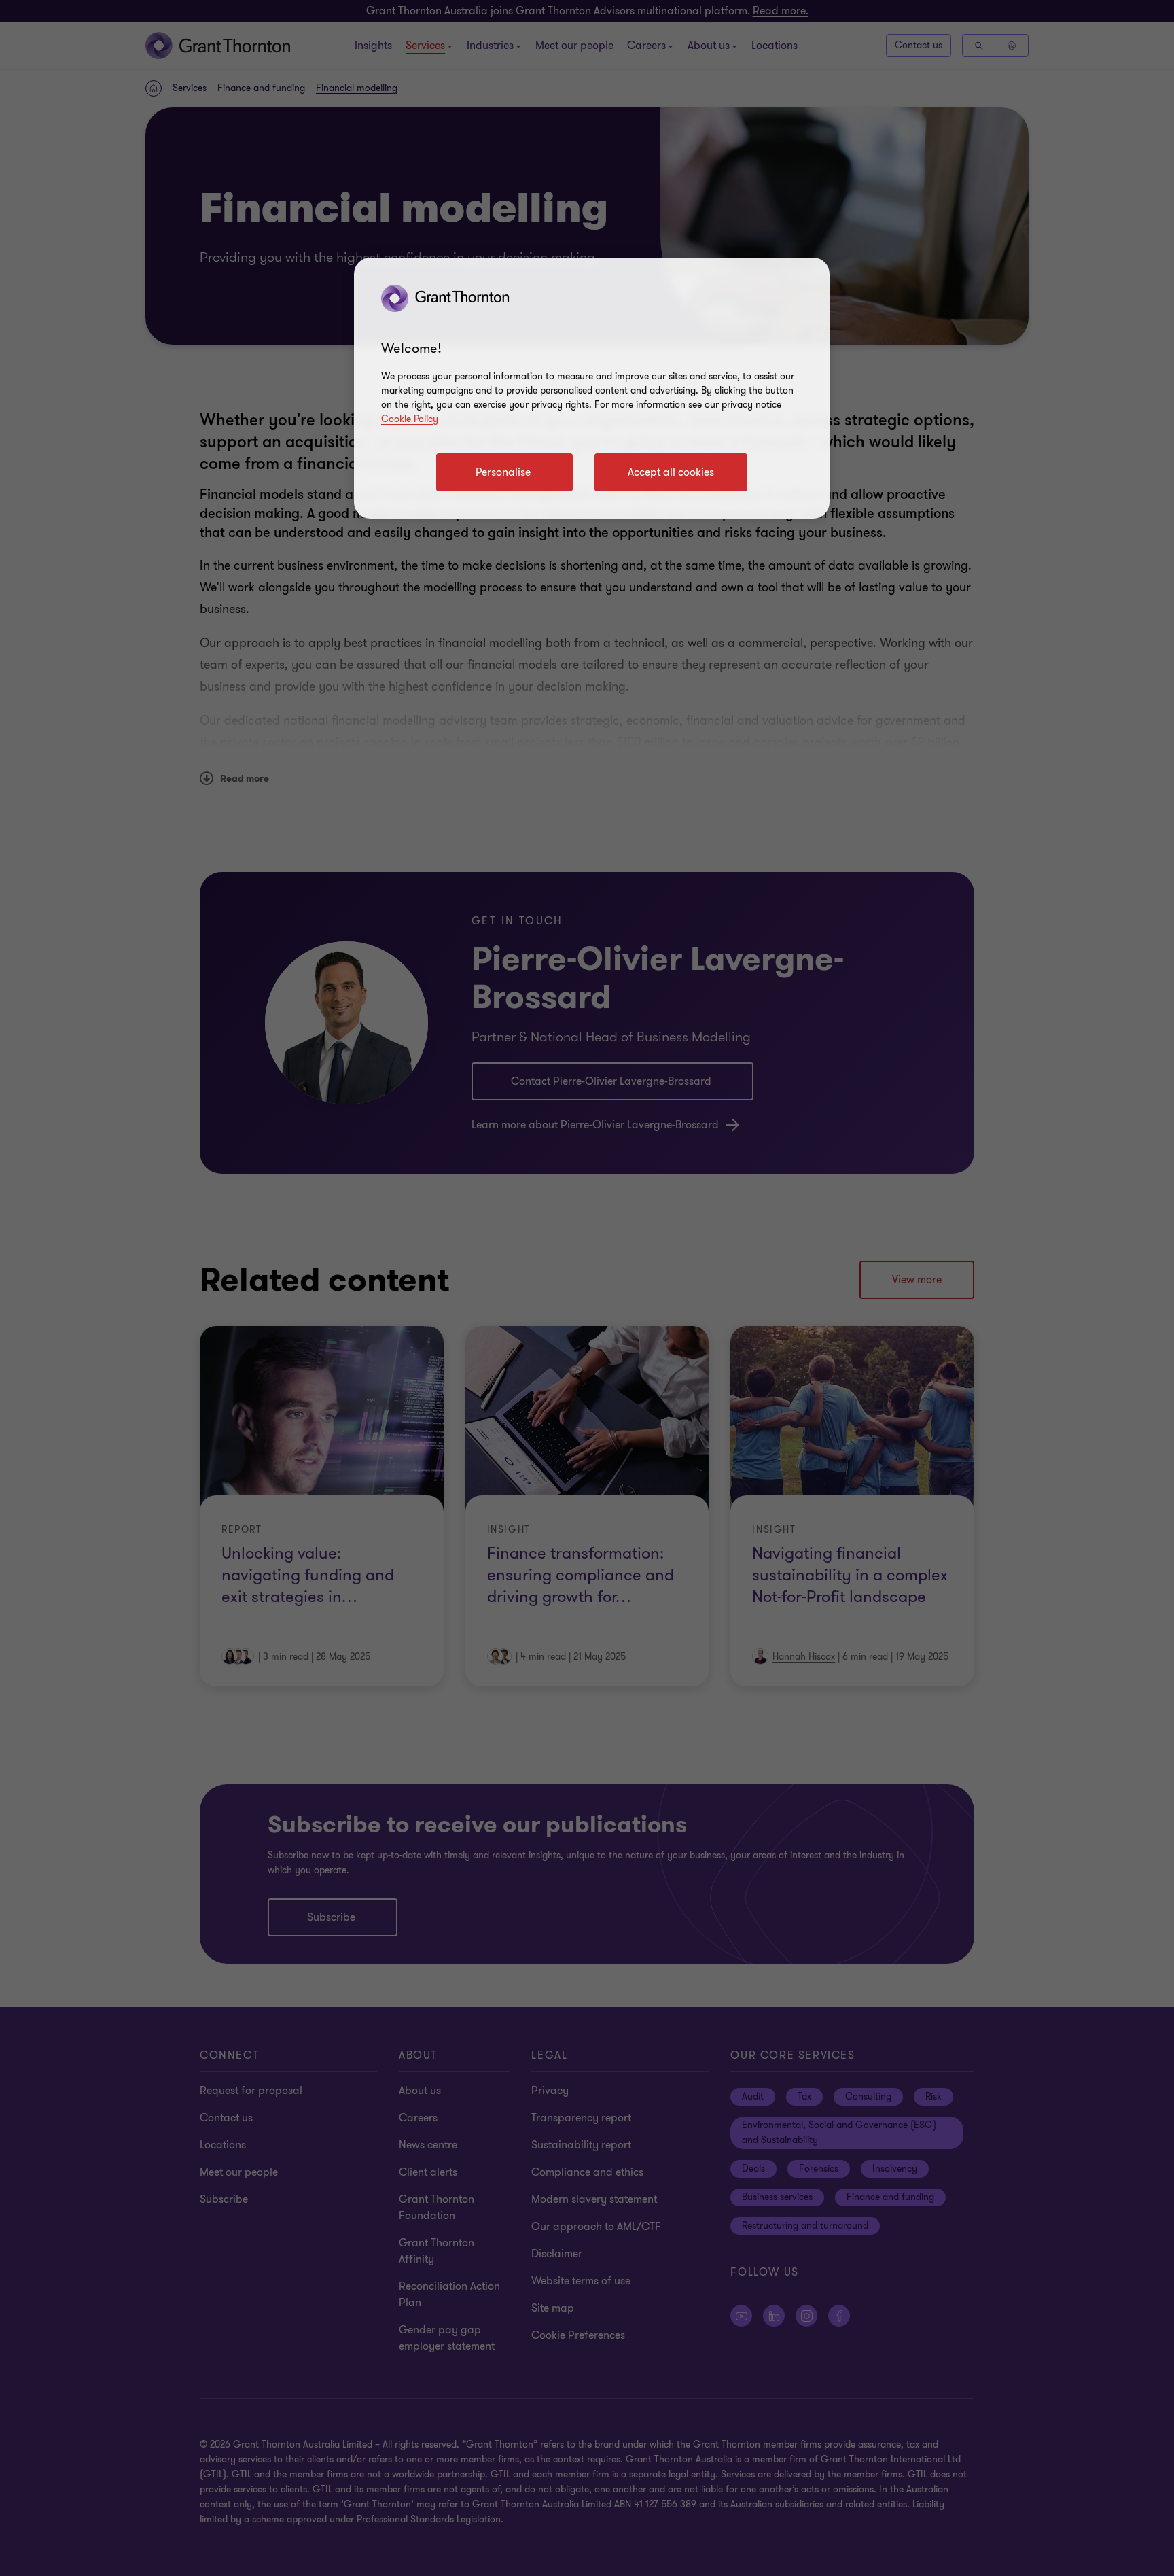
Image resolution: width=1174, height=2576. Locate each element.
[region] (592, 388)
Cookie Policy (410, 419)
